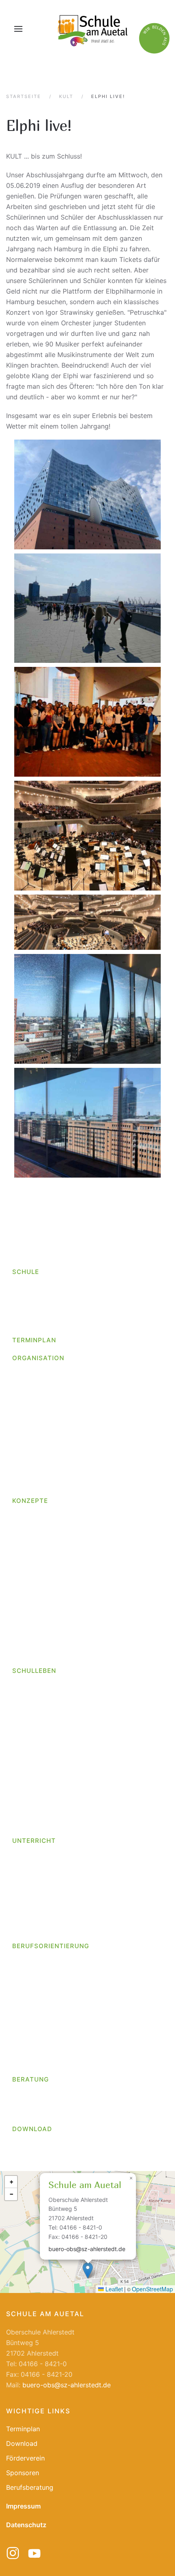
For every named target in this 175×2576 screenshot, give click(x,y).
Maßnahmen (31, 2054)
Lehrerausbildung (45, 1475)
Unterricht (34, 1841)
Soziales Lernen (36, 1618)
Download (32, 2129)
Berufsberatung (36, 2104)
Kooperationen (34, 2045)
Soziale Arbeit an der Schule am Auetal (71, 2113)
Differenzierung (36, 1636)
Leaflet (113, 2289)
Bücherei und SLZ (39, 1788)
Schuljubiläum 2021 (42, 1769)
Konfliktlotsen (33, 1590)
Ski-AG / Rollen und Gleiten (59, 1893)
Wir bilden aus (34, 1411)
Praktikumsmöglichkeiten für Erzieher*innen (85, 1466)
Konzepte (30, 1501)
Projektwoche (33, 1742)
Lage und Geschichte (44, 1306)
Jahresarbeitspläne (41, 1912)
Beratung (31, 2079)
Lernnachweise (35, 1571)
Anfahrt (23, 1287)
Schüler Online (34, 2008)
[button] (18, 29)
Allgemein (27, 1779)
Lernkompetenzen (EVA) (49, 1562)
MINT (20, 1599)
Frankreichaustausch (44, 1797)
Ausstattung (31, 1297)
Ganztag (25, 1525)
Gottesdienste (33, 1686)
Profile (22, 1989)
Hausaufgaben (34, 1534)
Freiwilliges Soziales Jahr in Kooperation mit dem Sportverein (93, 1452)
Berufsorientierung (51, 1946)
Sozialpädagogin (38, 1401)
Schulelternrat (34, 1806)
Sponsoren (23, 2473)
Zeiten (22, 1930)
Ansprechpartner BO (43, 1962)
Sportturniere (32, 1751)
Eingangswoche (36, 1655)
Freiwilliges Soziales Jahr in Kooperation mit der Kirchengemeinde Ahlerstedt (91, 1434)
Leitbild (24, 1315)
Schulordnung (33, 1485)
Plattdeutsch (32, 1608)
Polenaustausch (36, 1732)
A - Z (20, 1374)
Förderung (28, 1516)
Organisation (38, 1358)
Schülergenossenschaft (48, 1999)
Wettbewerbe (32, 1705)
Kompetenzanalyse (47, 2063)
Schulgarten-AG (42, 1902)
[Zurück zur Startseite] (92, 29)
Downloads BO (34, 2036)
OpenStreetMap (152, 2289)
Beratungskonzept (40, 1627)
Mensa (22, 1714)
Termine (24, 2017)
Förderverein (31, 1816)
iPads (21, 1544)
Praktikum (27, 1980)
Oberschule (30, 1324)
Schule (26, 1272)
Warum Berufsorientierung (51, 2026)
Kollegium (27, 1383)
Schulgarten (31, 1760)
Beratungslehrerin (39, 2095)
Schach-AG (35, 1884)
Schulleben (34, 1671)
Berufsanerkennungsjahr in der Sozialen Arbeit (89, 1420)
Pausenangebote (38, 1723)
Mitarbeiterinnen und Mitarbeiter (61, 1392)
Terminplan (34, 1340)
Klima (20, 1825)
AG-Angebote (33, 1865)
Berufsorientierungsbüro (49, 1971)
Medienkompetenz (40, 1581)
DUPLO (23, 1645)
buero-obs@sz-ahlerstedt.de (87, 2249)
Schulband (34, 1875)
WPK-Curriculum (36, 1921)
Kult (18, 1553)
